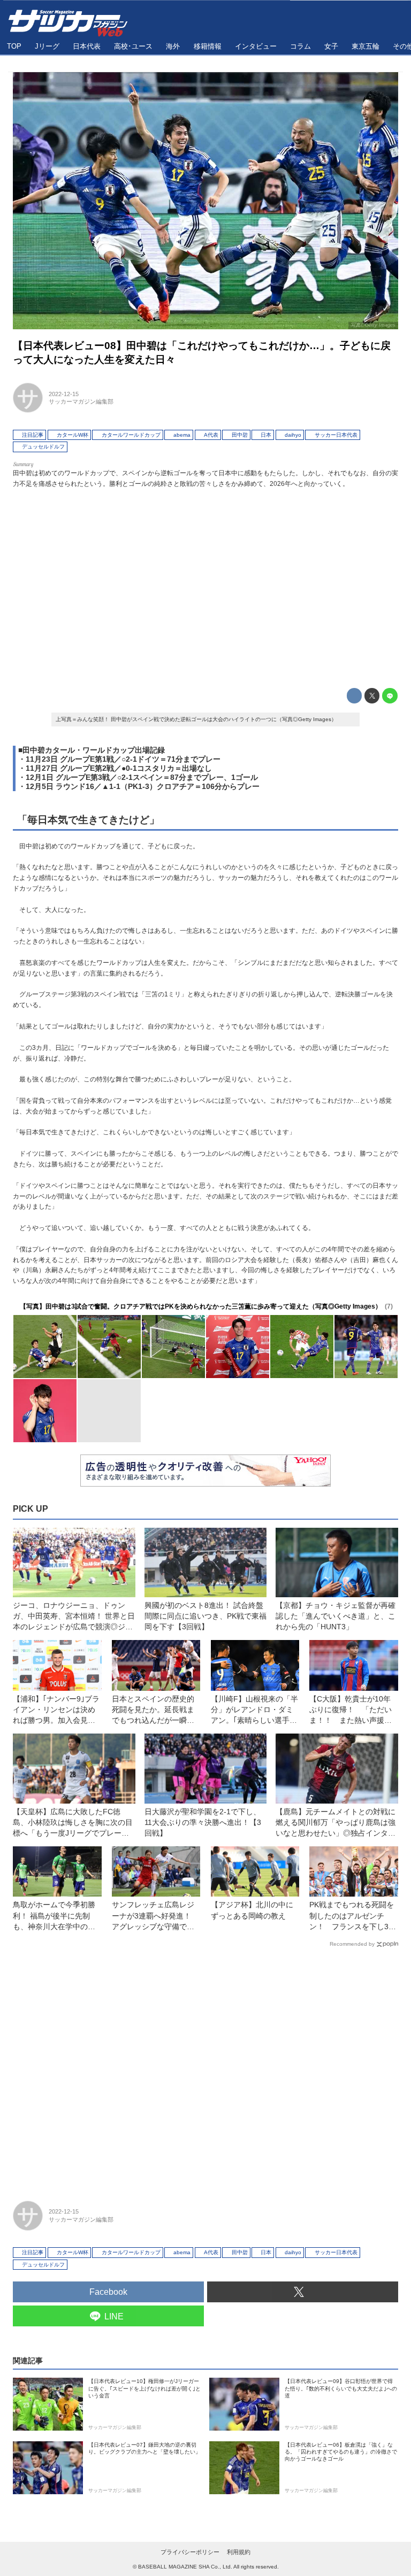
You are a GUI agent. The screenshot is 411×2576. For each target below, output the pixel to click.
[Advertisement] (205, 586)
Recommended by (352, 1944)
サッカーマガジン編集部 (81, 401)
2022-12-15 (64, 394)
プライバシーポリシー (190, 2552)
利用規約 (239, 2552)
